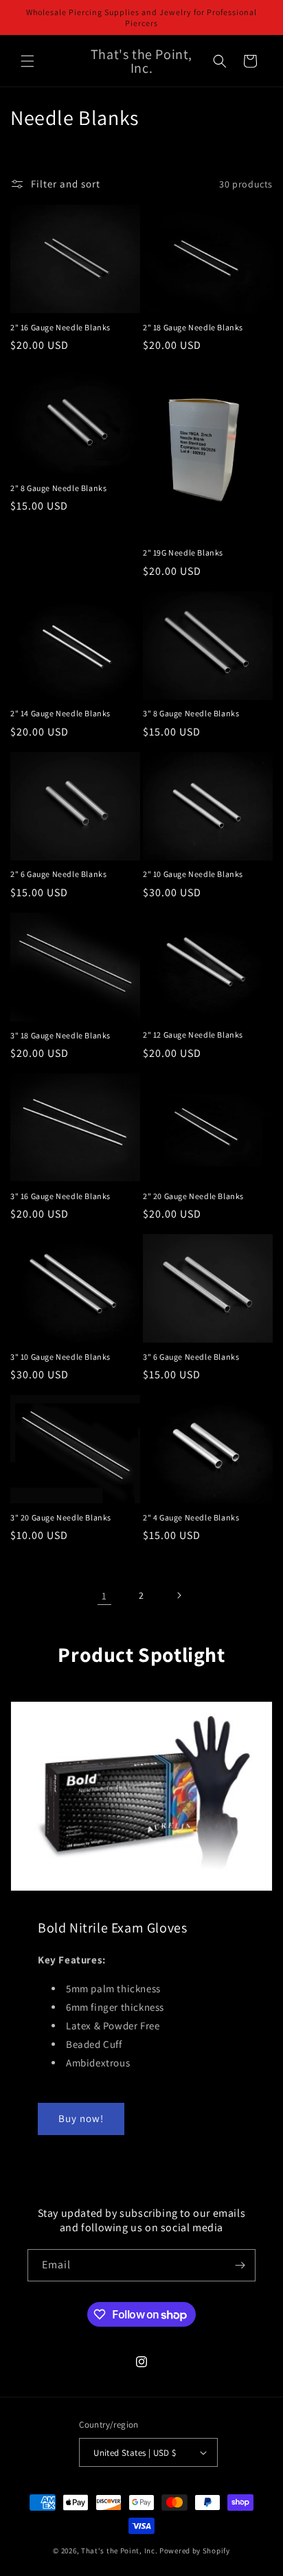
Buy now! (81, 2118)
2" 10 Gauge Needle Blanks (193, 874)
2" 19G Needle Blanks (183, 552)
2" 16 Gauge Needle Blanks (60, 327)
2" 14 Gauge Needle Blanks (60, 713)
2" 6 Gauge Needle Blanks (58, 874)
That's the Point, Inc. (119, 2551)
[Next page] (179, 1595)
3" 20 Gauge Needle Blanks (61, 1517)
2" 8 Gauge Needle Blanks (58, 488)
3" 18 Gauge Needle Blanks (60, 1035)
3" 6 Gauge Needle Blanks (191, 1357)
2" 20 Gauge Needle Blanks (193, 1196)
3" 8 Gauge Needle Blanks (191, 713)
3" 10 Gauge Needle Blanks (60, 1357)
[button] (27, 61)
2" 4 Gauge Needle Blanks (191, 1517)
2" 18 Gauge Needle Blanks (193, 327)
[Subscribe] (240, 2265)
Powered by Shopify (195, 2551)
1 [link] (104, 1596)
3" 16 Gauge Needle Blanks (60, 1196)
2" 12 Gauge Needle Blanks (193, 1035)
